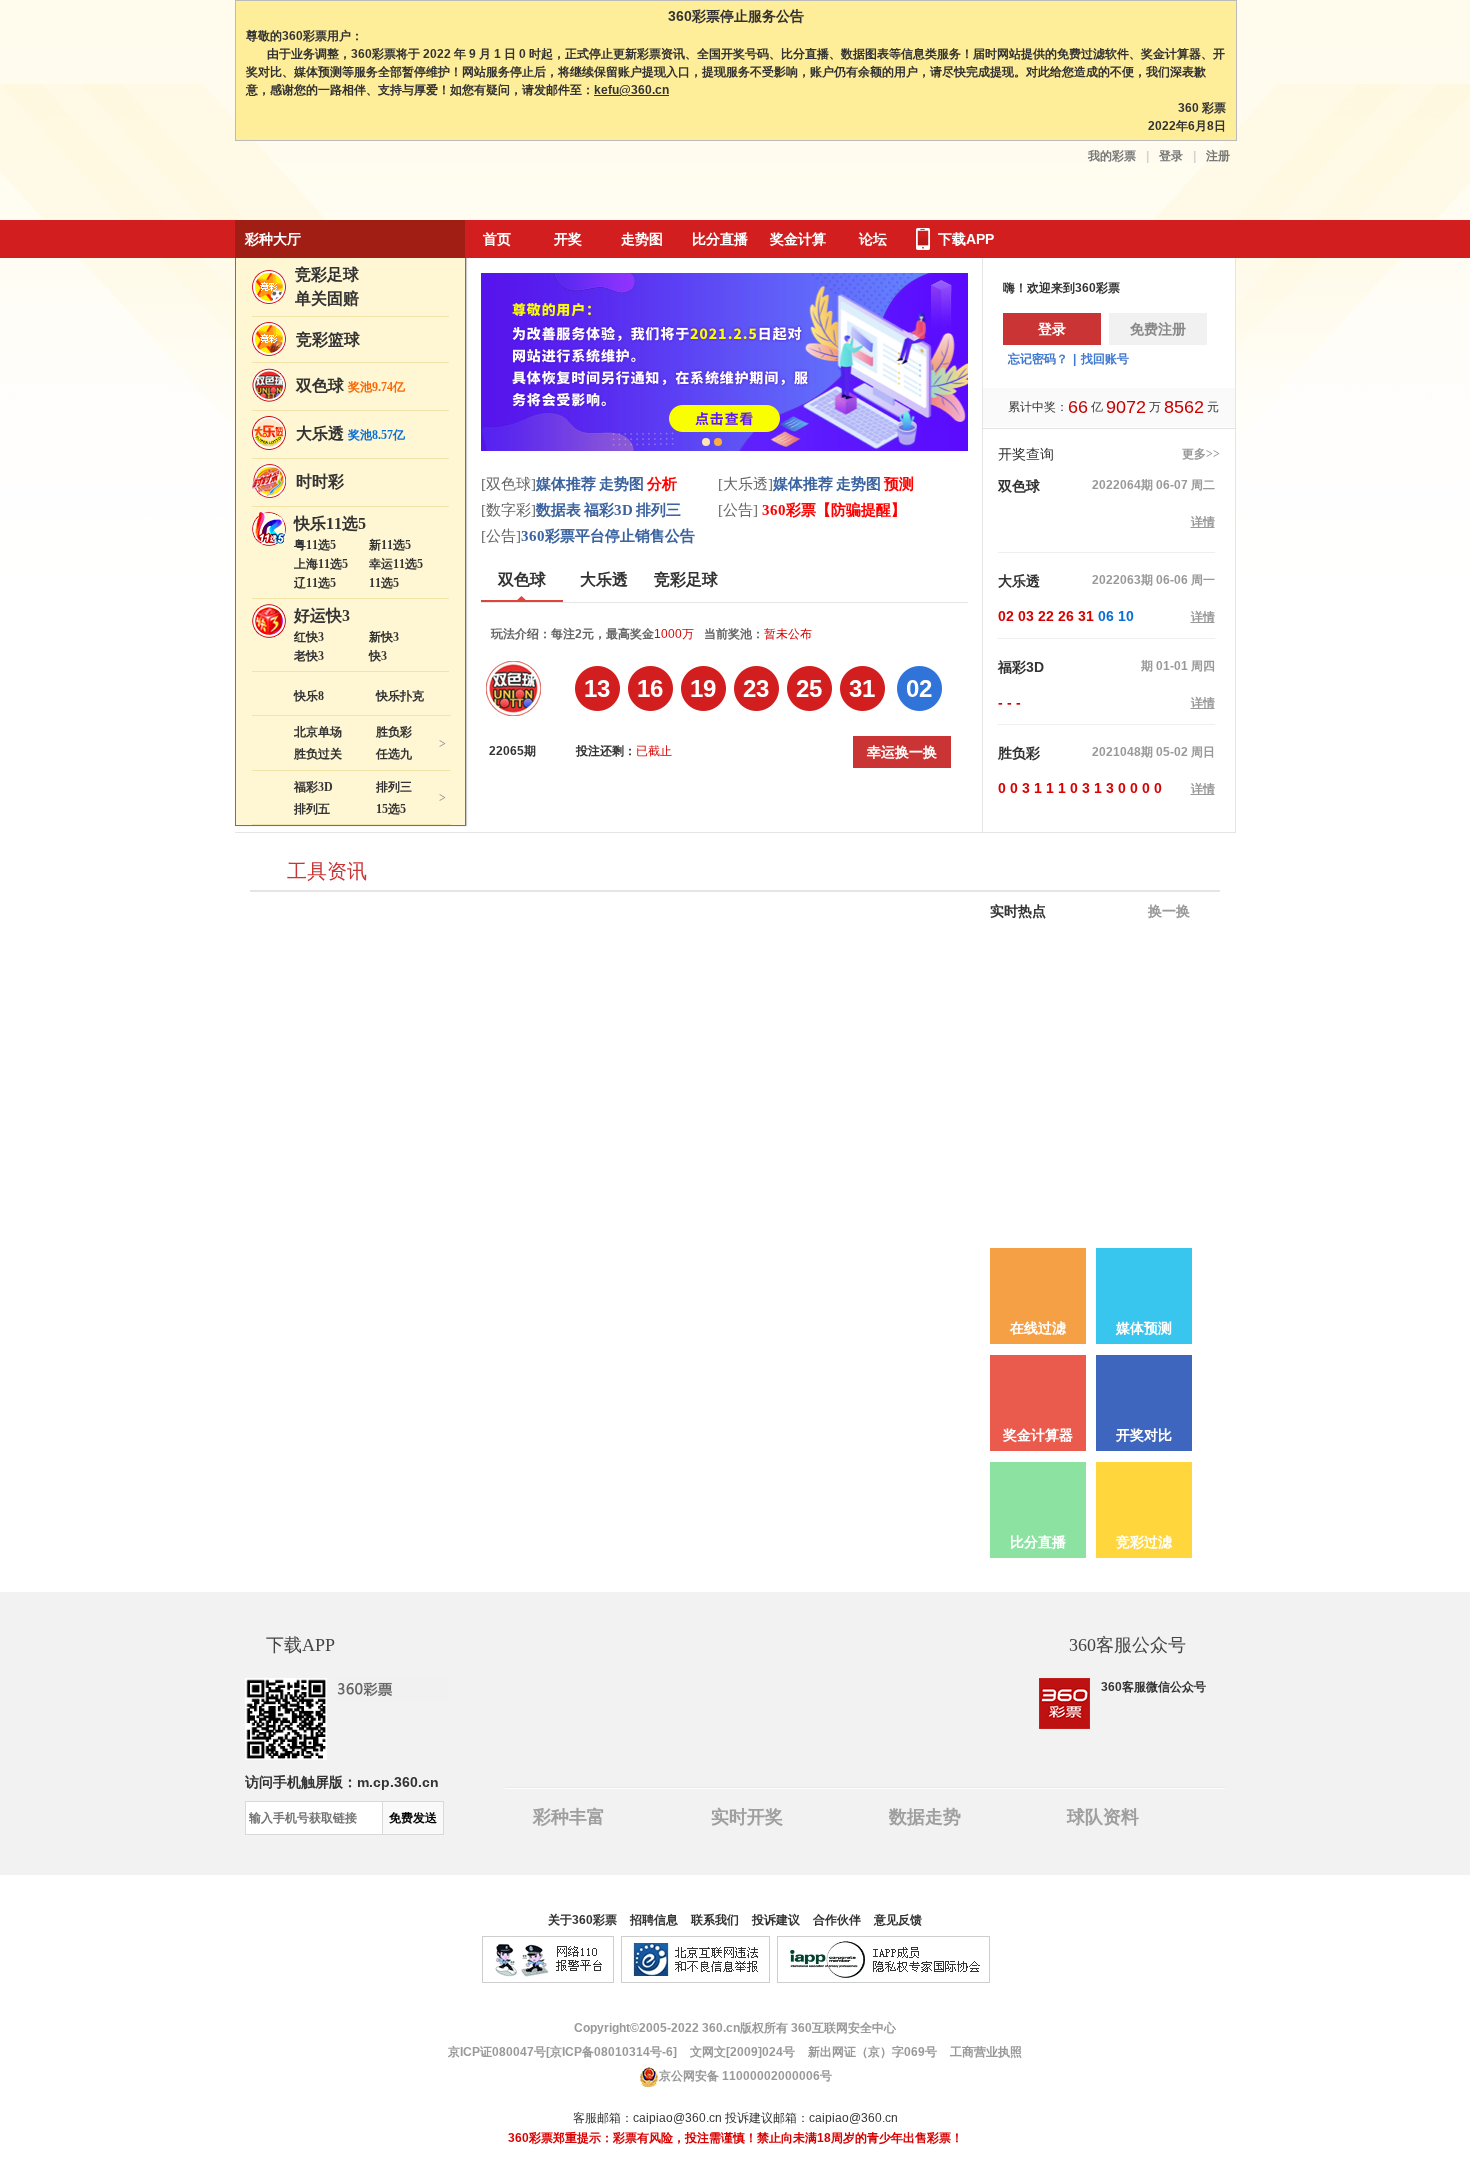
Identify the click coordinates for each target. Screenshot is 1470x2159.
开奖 (568, 239)
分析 (662, 484)
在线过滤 (1038, 1328)
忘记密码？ (1038, 359)
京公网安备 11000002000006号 (745, 2076)
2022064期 (1122, 485)
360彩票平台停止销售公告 (608, 536)
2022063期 (1122, 580)
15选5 (391, 809)
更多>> (1201, 454)
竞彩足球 (327, 274)
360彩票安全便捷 (328, 182)
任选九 (394, 754)
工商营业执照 (986, 2052)
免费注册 (1158, 329)
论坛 (873, 239)
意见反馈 (898, 1920)
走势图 (642, 239)
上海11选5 (321, 564)
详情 (1203, 522)
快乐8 (309, 696)
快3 (378, 656)
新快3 (384, 637)
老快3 (309, 656)
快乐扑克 (400, 696)
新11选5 (390, 545)
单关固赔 (327, 298)
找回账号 (1105, 359)
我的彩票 (1112, 156)
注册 (1218, 156)
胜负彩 (394, 732)
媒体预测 (1144, 1328)
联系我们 (715, 1920)
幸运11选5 (396, 564)
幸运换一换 (902, 752)
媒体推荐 (566, 484)
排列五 (312, 809)
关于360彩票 (582, 1920)
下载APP (966, 239)
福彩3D (313, 787)
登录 (1171, 156)
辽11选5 (315, 583)
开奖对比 (1144, 1435)
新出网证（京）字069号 (871, 2052)
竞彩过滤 (1144, 1542)
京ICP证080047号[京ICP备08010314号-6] (562, 2052)
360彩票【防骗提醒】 (832, 510)
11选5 (384, 583)
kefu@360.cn (631, 90)
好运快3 (322, 615)
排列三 (394, 787)
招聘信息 (654, 1920)
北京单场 (318, 732)
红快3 (309, 637)
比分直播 (720, 239)
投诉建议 (776, 1920)
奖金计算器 (1038, 1435)
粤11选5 (315, 545)
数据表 (558, 510)
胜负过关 (318, 754)
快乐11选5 (330, 523)
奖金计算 (798, 239)
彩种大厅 (273, 239)
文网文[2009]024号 (741, 2052)
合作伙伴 (837, 1920)
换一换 (1167, 911)
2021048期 (1122, 752)
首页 (497, 239)
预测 (899, 484)
